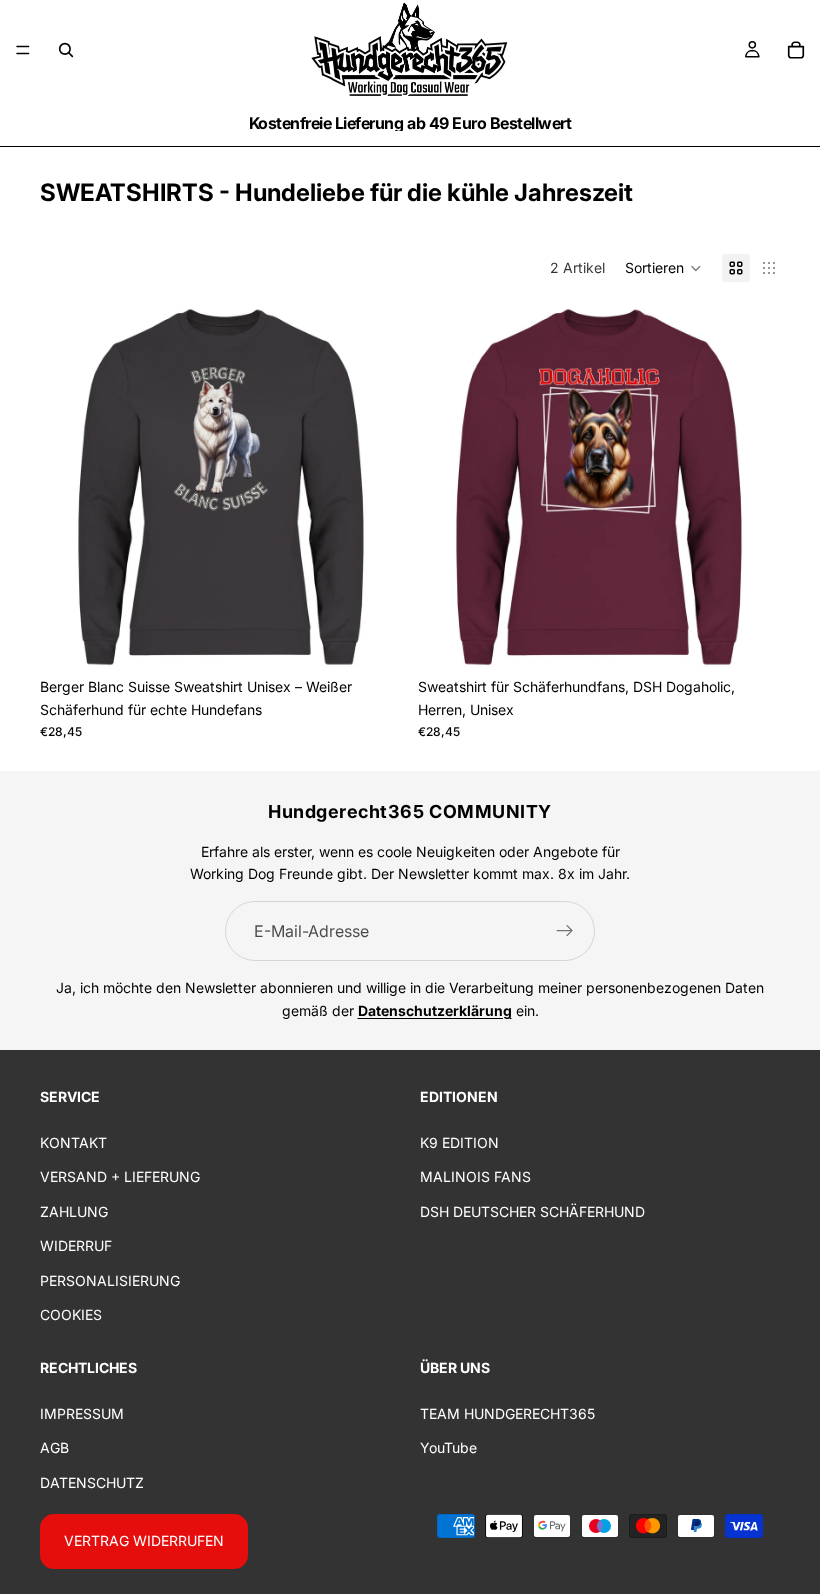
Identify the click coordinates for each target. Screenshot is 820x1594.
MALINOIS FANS (475, 1177)
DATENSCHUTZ (92, 1482)
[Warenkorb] (796, 50)
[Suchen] (66, 50)
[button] (663, 268)
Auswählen (388, 636)
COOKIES (71, 1314)
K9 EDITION (459, 1142)
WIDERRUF (76, 1245)
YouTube (448, 1448)
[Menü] (23, 50)
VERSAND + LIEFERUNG (120, 1177)
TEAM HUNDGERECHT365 (507, 1413)
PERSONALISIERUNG (110, 1280)
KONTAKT (73, 1142)
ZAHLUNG (74, 1211)
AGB (54, 1448)
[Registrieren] (565, 931)
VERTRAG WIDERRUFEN (144, 1540)
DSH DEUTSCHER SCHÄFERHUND (532, 1211)
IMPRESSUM (82, 1413)
